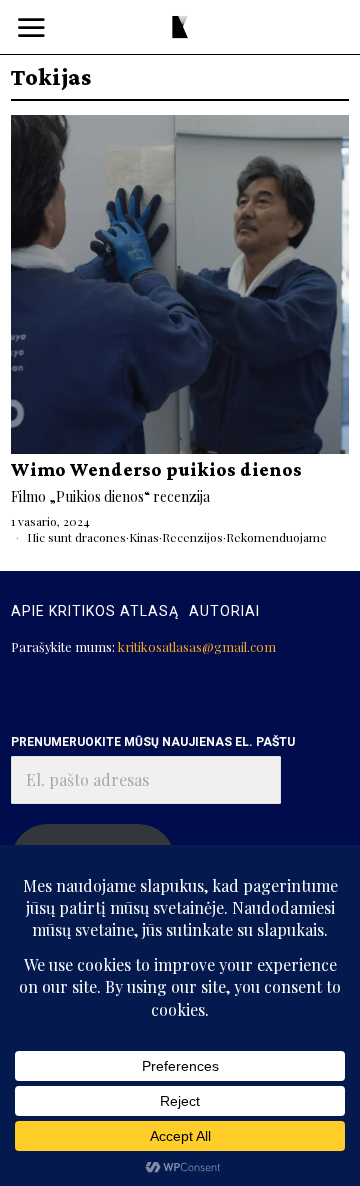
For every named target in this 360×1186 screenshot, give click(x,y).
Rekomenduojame (276, 537)
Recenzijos (192, 537)
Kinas (144, 537)
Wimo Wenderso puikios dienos (156, 470)
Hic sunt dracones (76, 537)
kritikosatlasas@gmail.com (197, 646)
